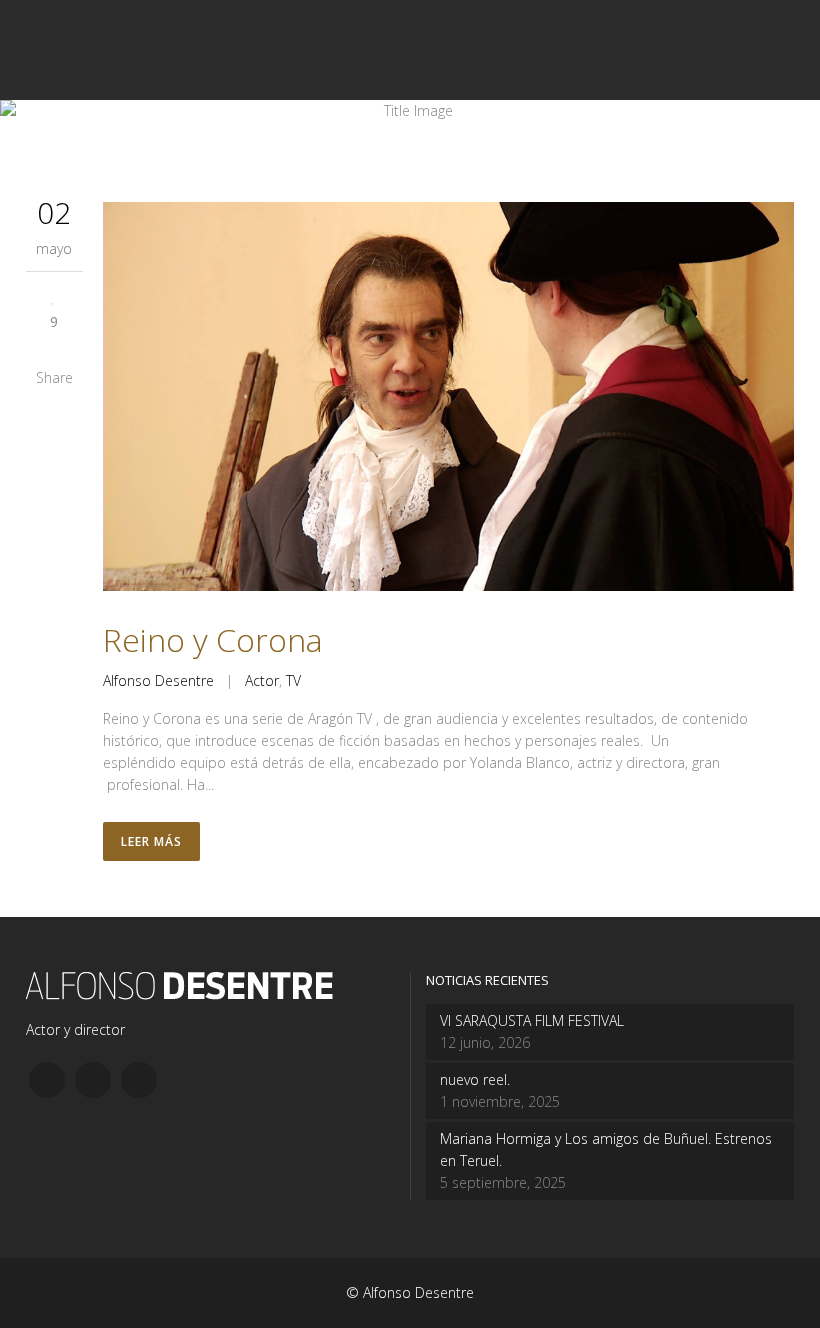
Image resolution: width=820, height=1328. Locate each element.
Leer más (151, 841)
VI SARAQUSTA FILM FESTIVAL (532, 1020)
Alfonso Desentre (158, 680)
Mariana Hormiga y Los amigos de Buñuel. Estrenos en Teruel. (606, 1149)
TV (293, 680)
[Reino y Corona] (448, 399)
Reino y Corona (213, 639)
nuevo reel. (475, 1079)
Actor (262, 680)
